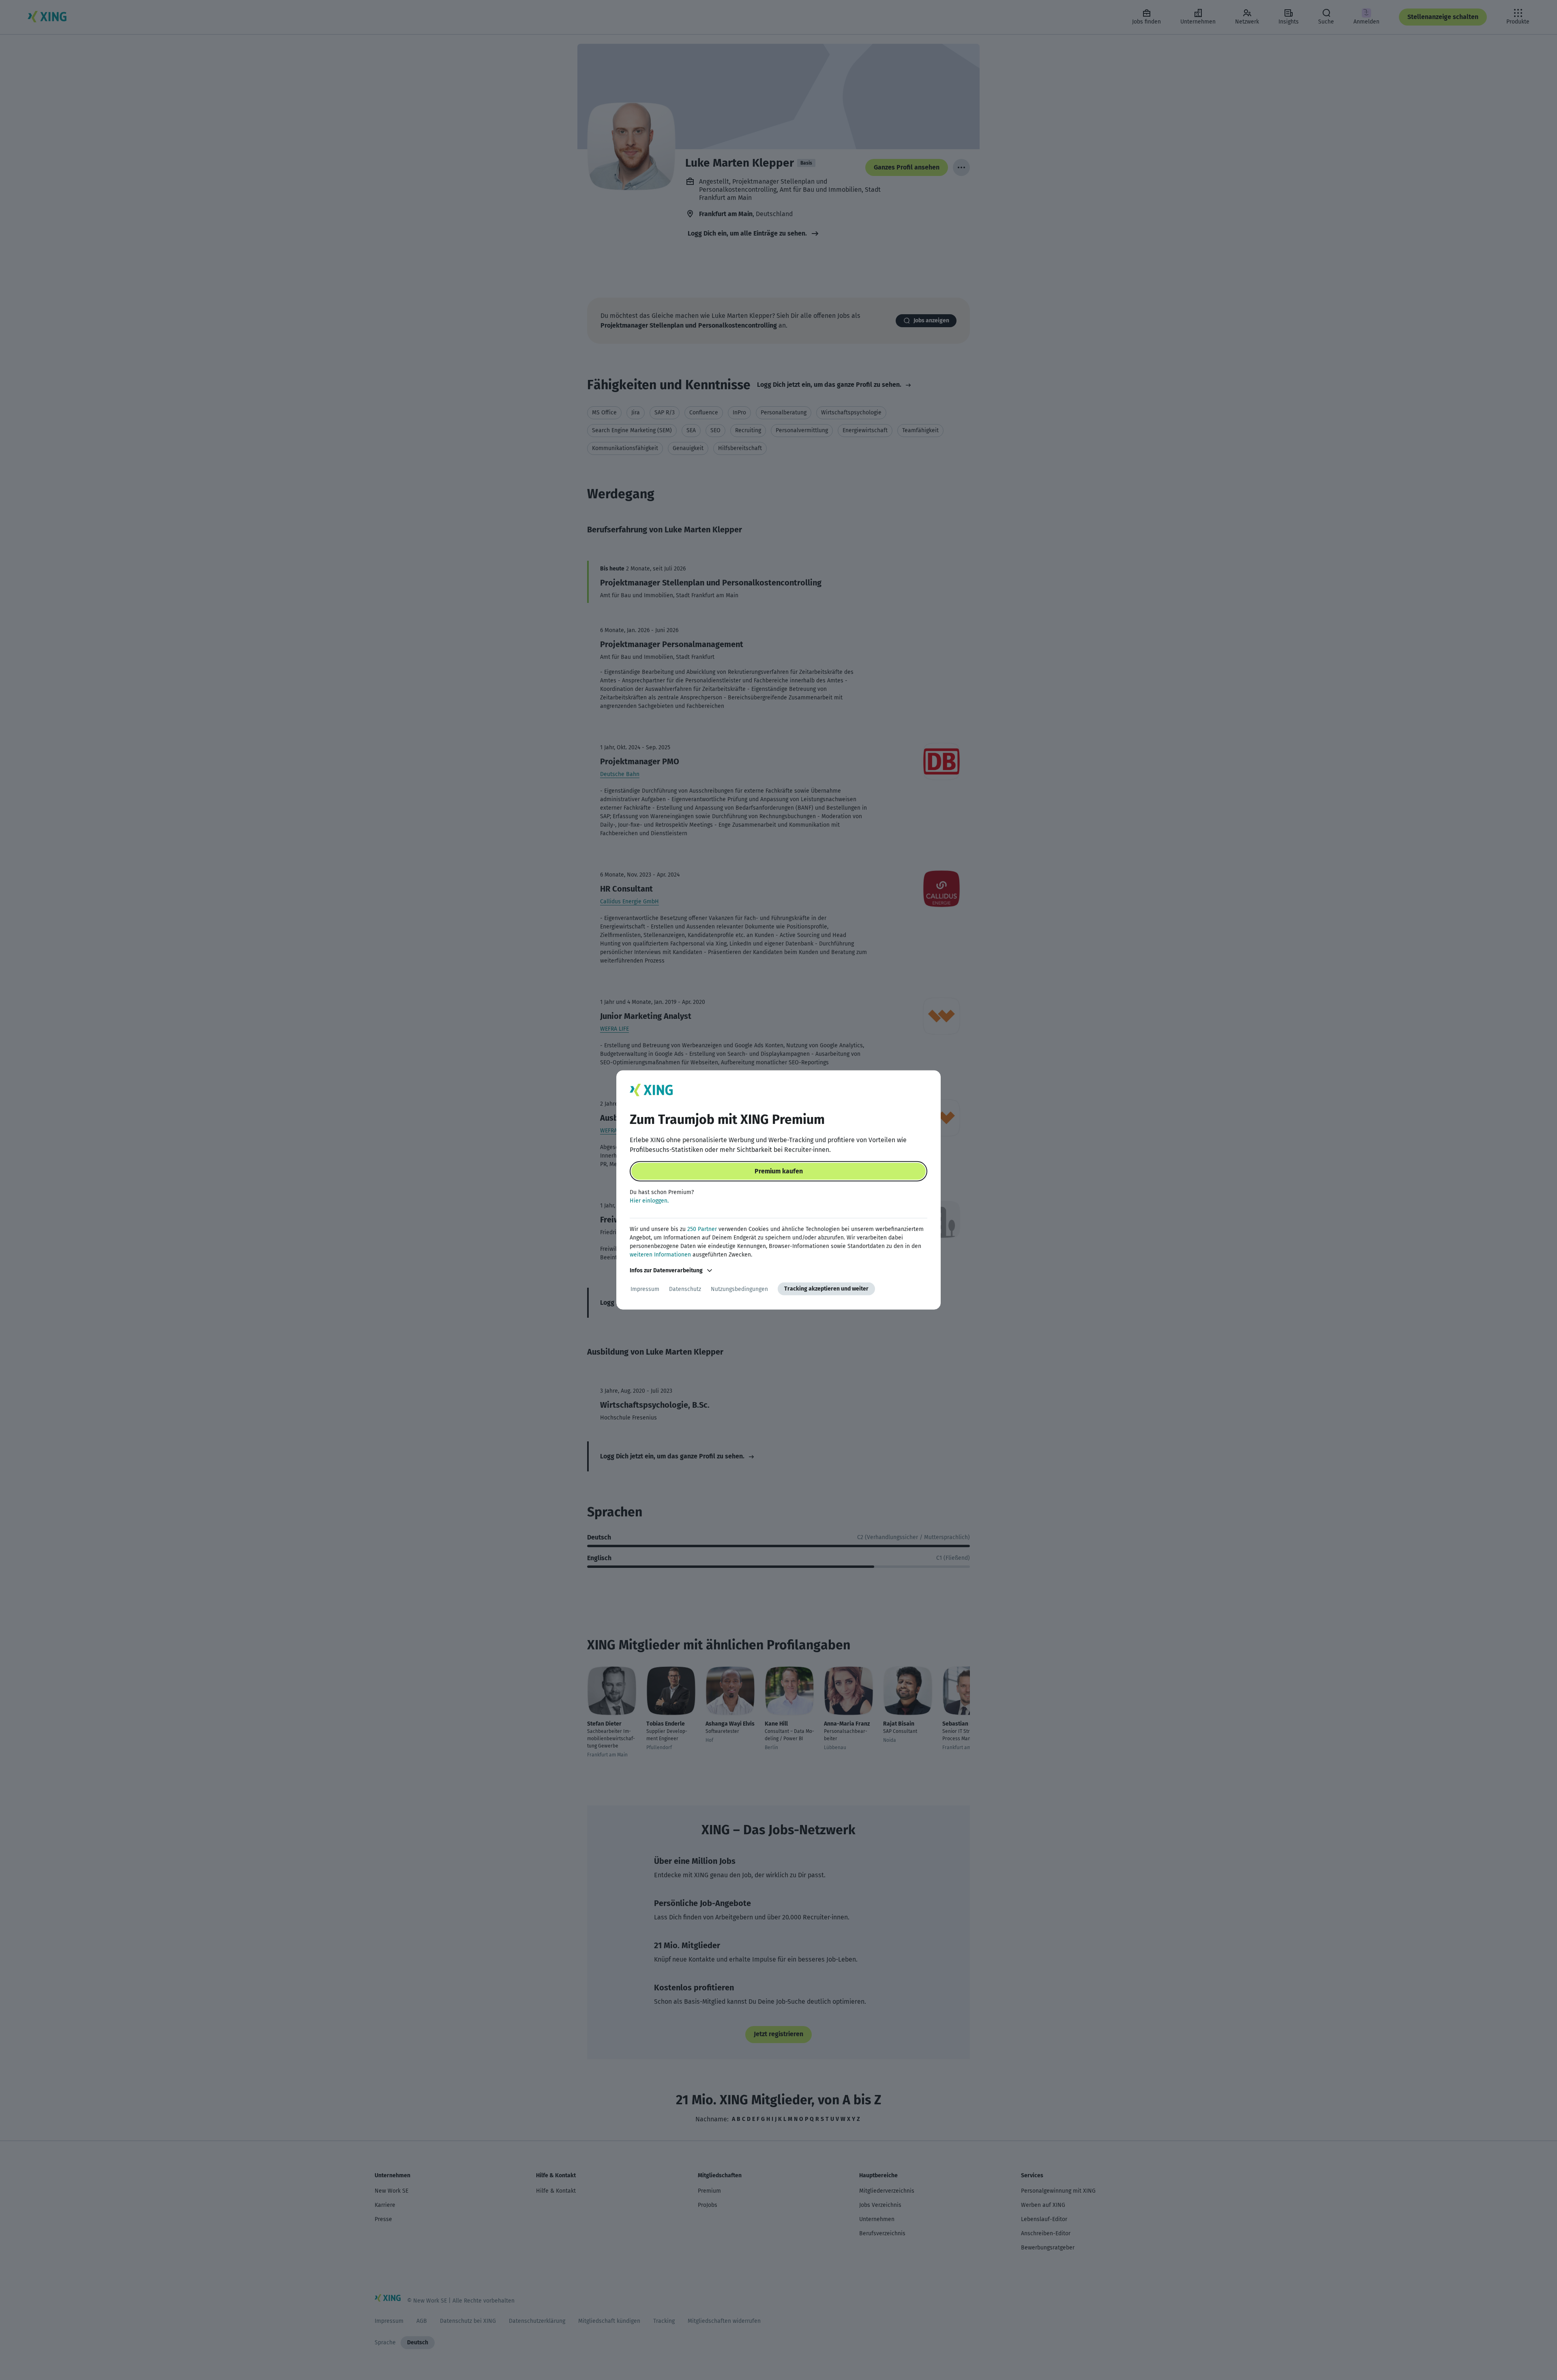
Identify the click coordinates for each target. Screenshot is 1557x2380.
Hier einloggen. (649, 1201)
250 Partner (702, 1229)
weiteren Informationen (660, 1255)
